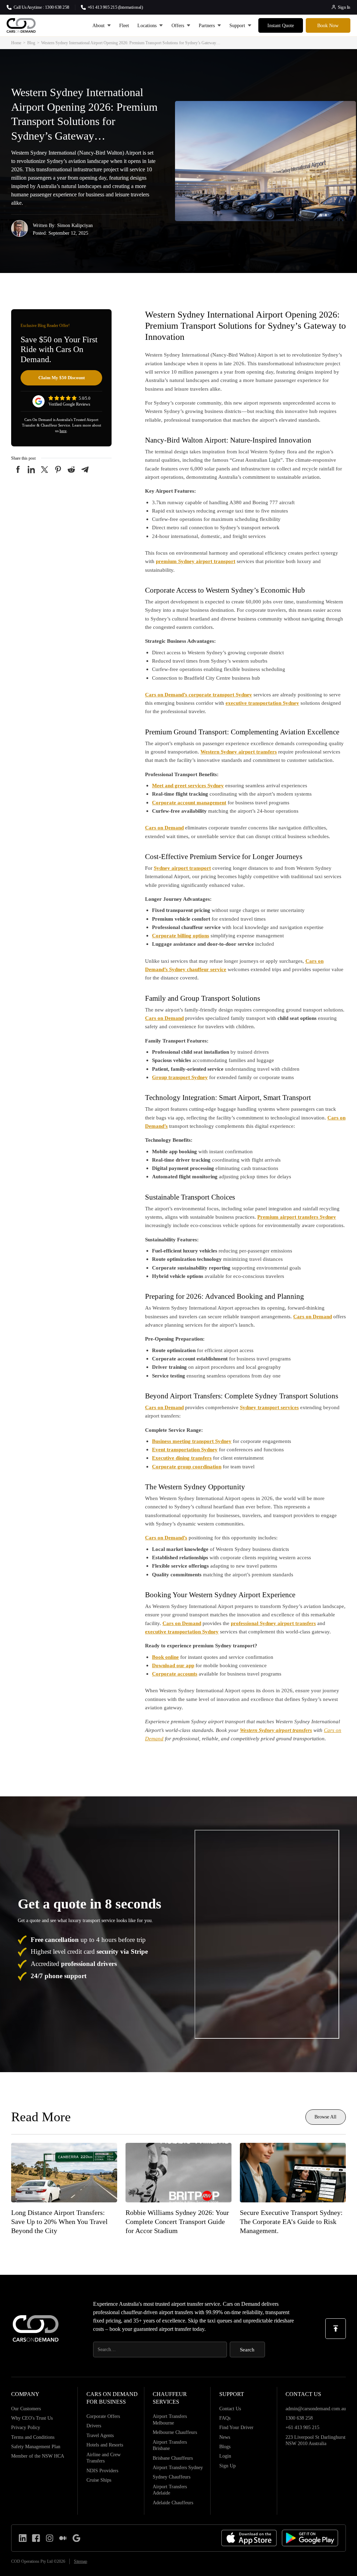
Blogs (225, 2446)
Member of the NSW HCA (38, 2456)
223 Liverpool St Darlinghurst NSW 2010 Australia (316, 2440)
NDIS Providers (102, 2470)
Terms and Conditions (33, 2437)
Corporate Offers (103, 2416)
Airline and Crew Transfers (104, 2458)
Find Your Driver (236, 2427)
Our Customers (26, 2409)
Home (16, 43)
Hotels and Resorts (105, 2445)
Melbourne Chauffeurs (175, 2432)
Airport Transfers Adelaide (170, 2490)
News (225, 2437)
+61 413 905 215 (302, 2427)
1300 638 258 (299, 2418)
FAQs (225, 2418)
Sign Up (227, 2466)
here (63, 431)
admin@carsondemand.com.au (316, 2409)
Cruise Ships (99, 2480)
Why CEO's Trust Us (32, 2418)
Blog (31, 43)
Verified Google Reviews (69, 404)
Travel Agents (100, 2435)
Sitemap (81, 2561)
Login (225, 2456)
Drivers (94, 2426)
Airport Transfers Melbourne (170, 2419)
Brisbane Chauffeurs (173, 2458)
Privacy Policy (26, 2427)
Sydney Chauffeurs (172, 2477)
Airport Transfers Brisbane (170, 2445)
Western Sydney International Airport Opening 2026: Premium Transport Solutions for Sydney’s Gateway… (131, 43)
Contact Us (230, 2409)
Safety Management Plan (36, 2446)
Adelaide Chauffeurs (173, 2503)
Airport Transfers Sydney (178, 2467)
